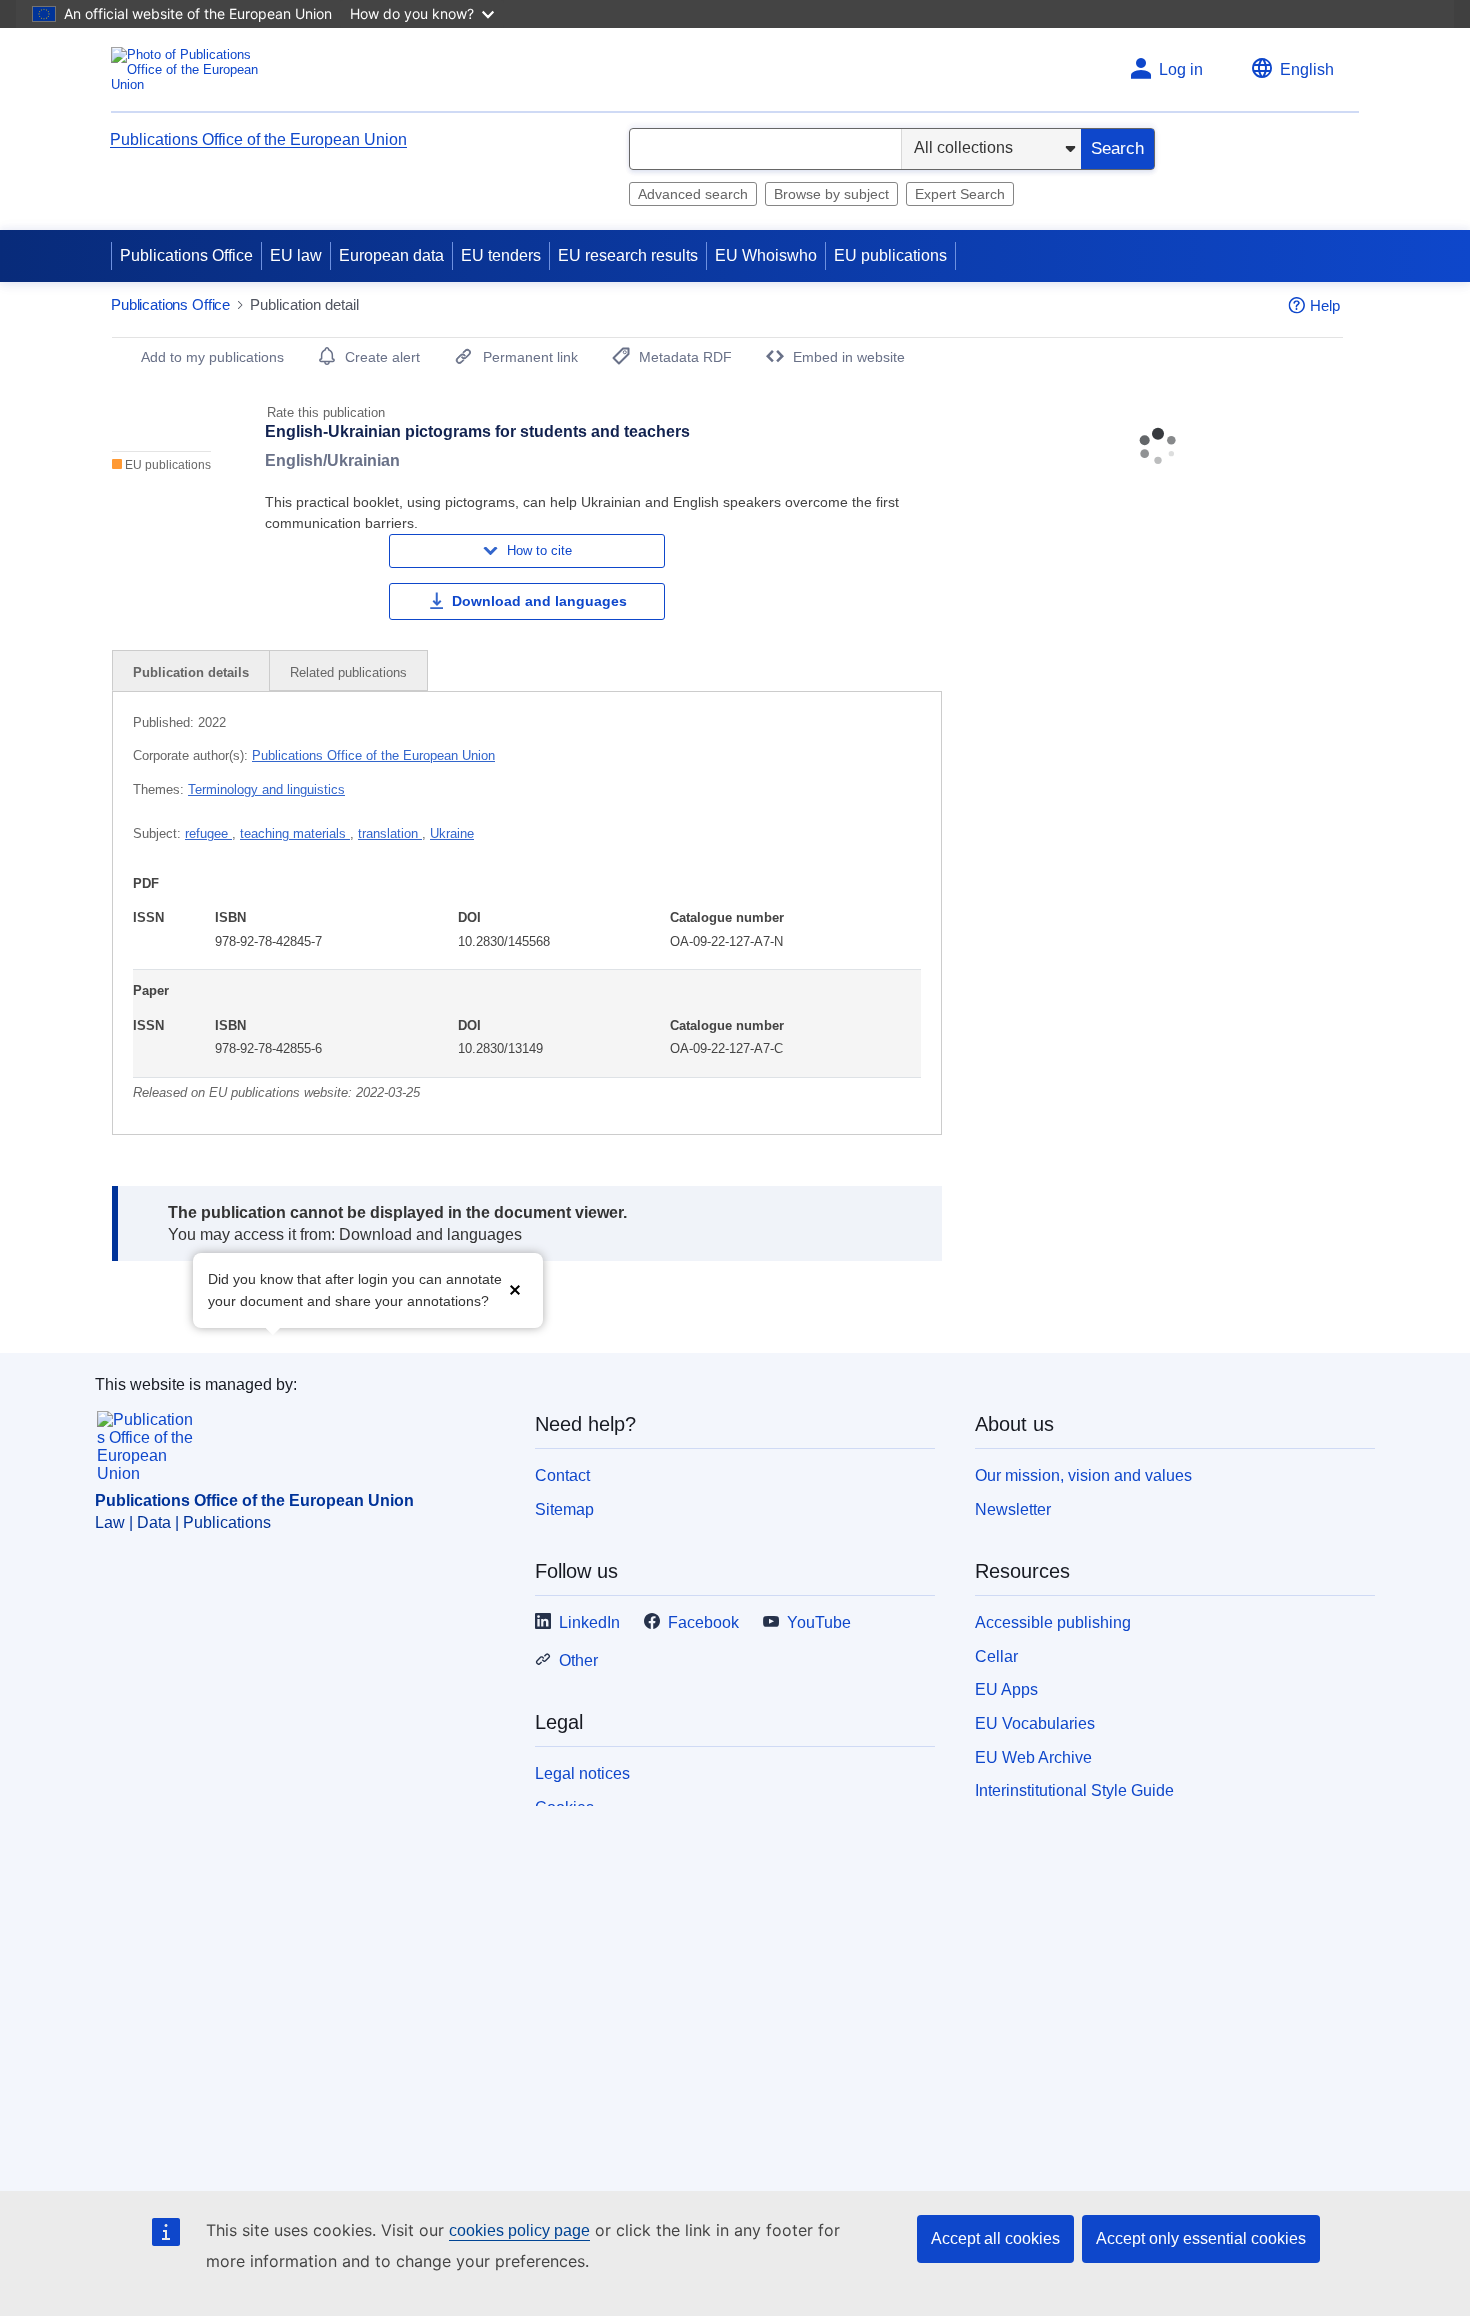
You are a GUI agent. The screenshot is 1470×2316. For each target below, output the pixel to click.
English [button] (1307, 69)
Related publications (348, 672)
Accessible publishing (1053, 1622)
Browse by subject (831, 194)
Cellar (996, 1656)
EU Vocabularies (1035, 1723)
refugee (208, 833)
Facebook (703, 1622)
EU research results (628, 255)
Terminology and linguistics (266, 789)
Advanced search (693, 194)
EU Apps (1006, 1689)
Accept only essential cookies (1201, 2238)
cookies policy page (519, 2230)
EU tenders (501, 255)
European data (391, 255)
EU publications (890, 255)
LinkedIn (589, 1622)
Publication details (191, 672)
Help (1325, 305)
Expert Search (960, 194)
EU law (296, 255)
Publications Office (186, 255)
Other (578, 1660)
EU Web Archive (1033, 1757)
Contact (562, 1475)
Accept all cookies (995, 2238)
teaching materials (295, 833)
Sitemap (564, 1509)
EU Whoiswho (766, 255)
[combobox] (765, 149)
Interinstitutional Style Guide (1074, 1790)
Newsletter (1013, 1509)
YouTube (819, 1622)
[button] (515, 1288)
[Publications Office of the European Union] (190, 69)
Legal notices (582, 1773)
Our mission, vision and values (1083, 1475)
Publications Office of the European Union (258, 139)
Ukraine (452, 833)
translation (390, 833)
